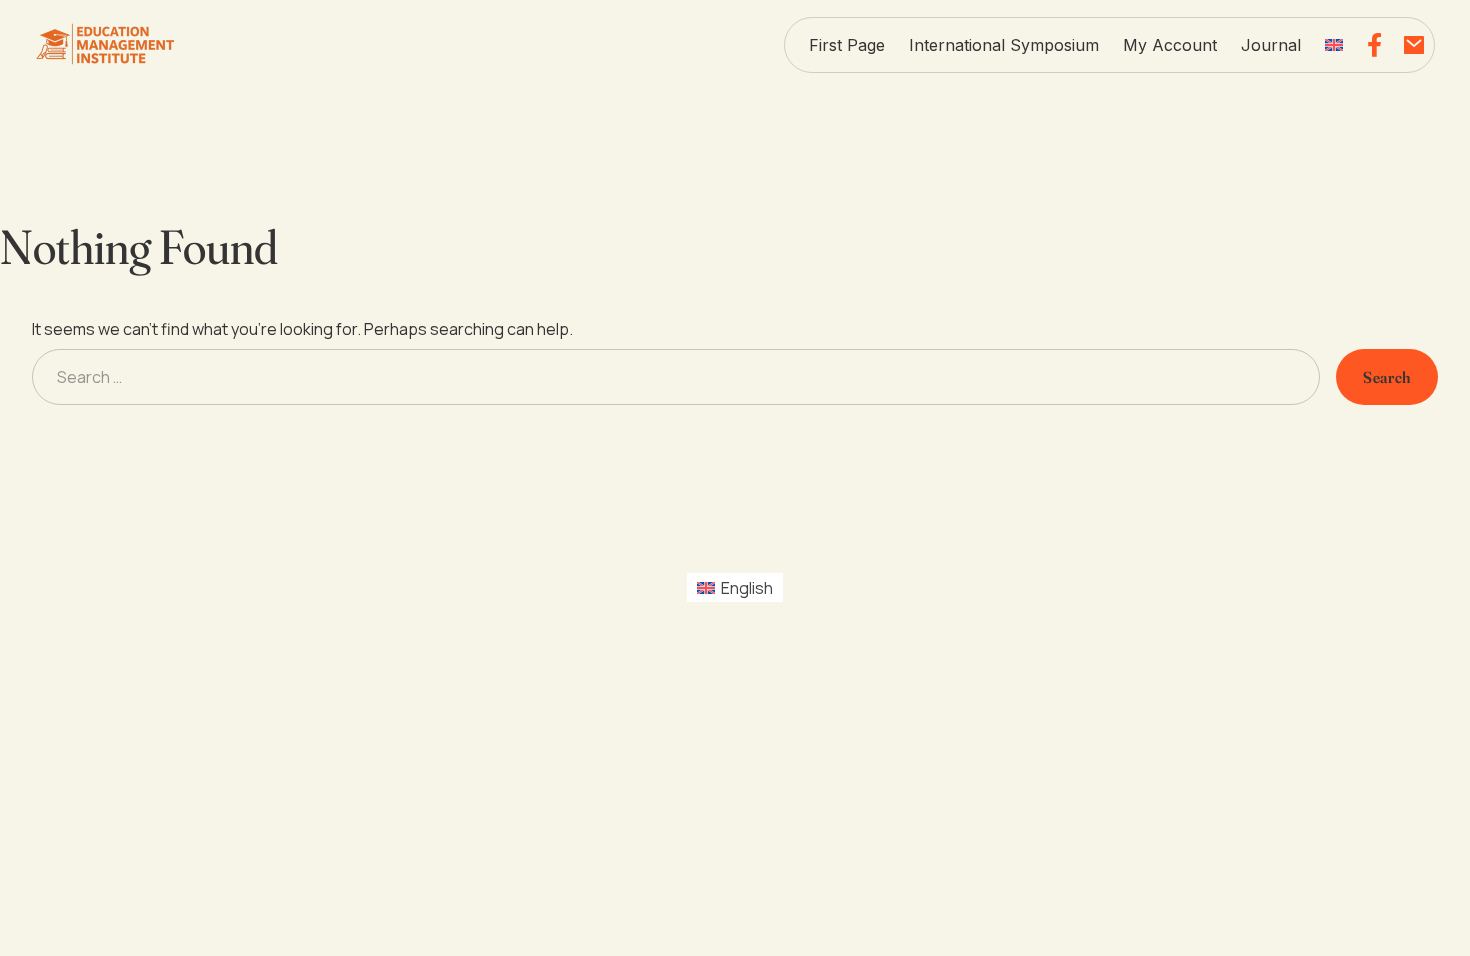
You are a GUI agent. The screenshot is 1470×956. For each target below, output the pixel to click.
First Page (847, 45)
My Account (1170, 45)
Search (1387, 377)
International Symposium (1004, 45)
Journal (1271, 45)
